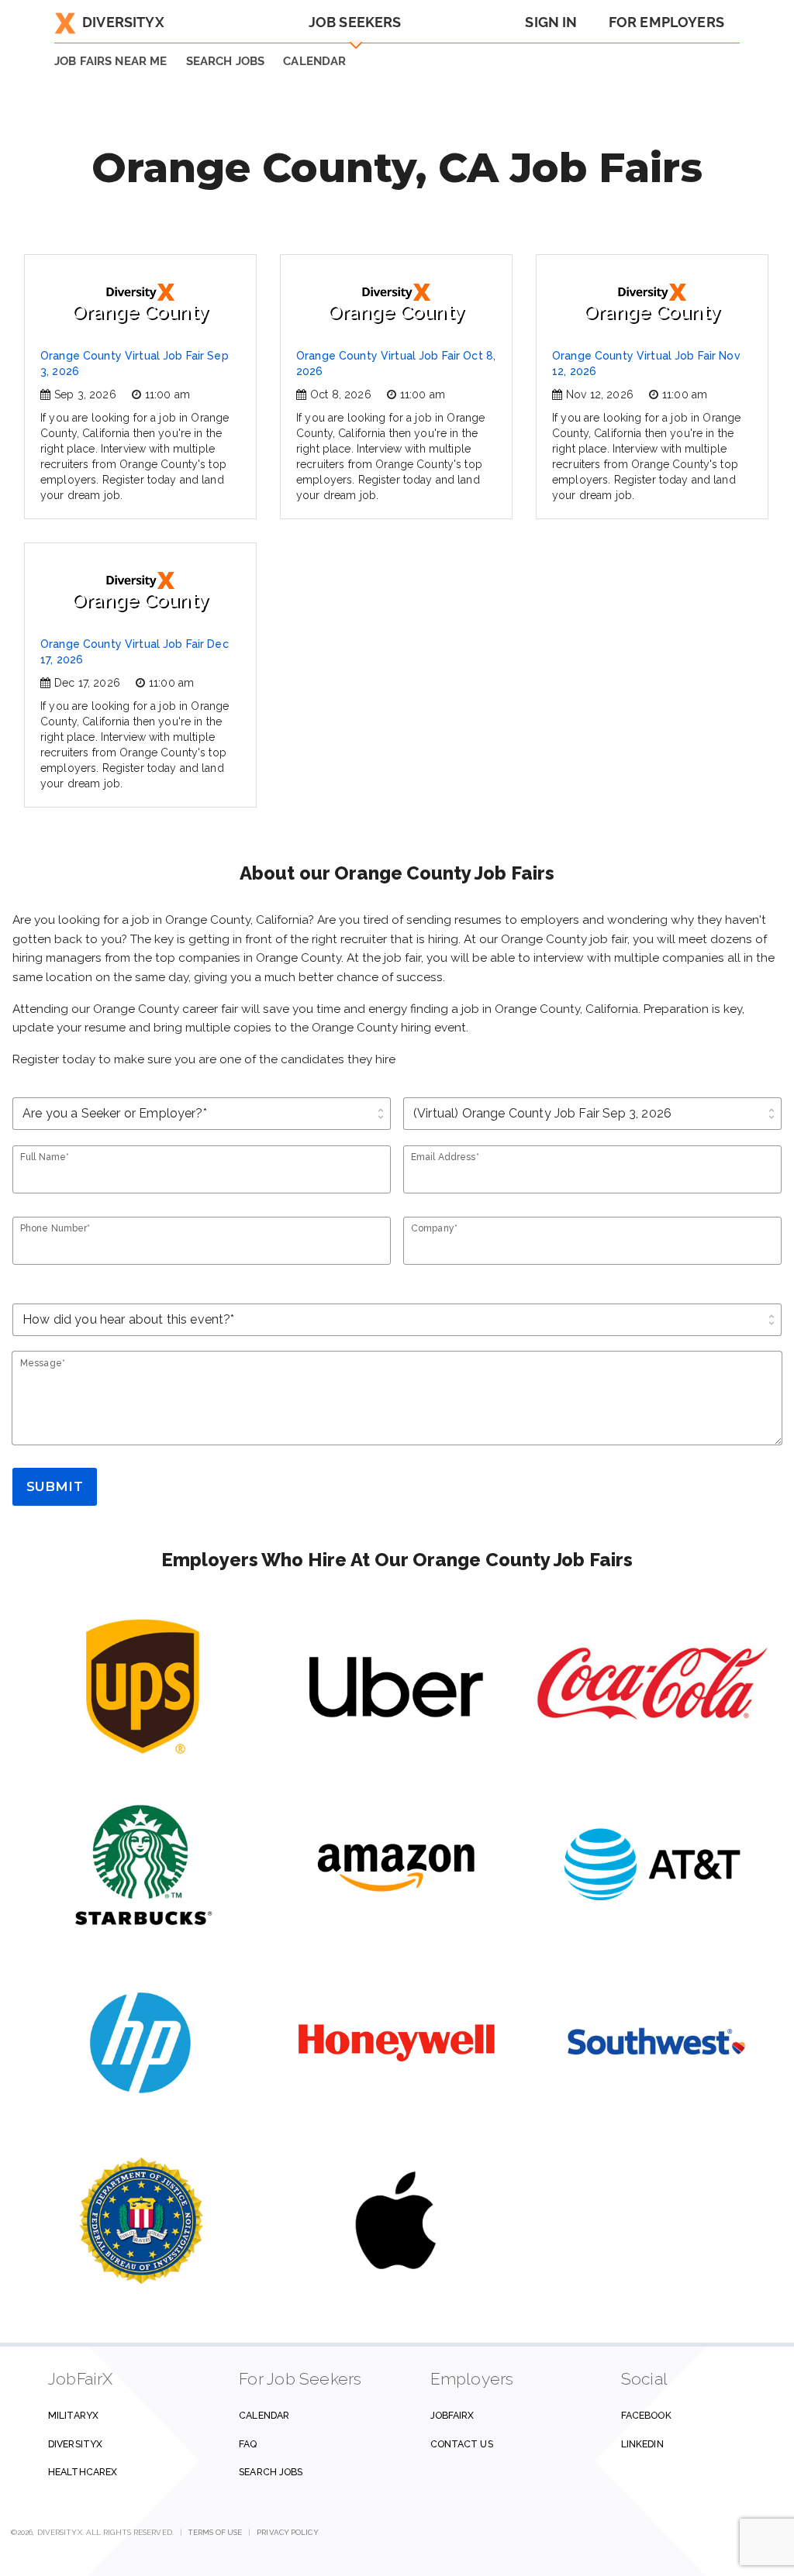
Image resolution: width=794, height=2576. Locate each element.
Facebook (646, 2415)
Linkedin (642, 2444)
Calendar (314, 61)
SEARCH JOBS (226, 61)
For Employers (666, 22)
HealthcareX (83, 2472)
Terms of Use (215, 2532)
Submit (55, 1486)
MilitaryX (73, 2415)
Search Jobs (271, 2472)
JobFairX (452, 2415)
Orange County (140, 312)
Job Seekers (355, 22)
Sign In (551, 22)
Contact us (462, 2444)
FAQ (248, 2444)
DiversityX (123, 22)
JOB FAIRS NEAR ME (111, 61)
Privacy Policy (287, 2532)
